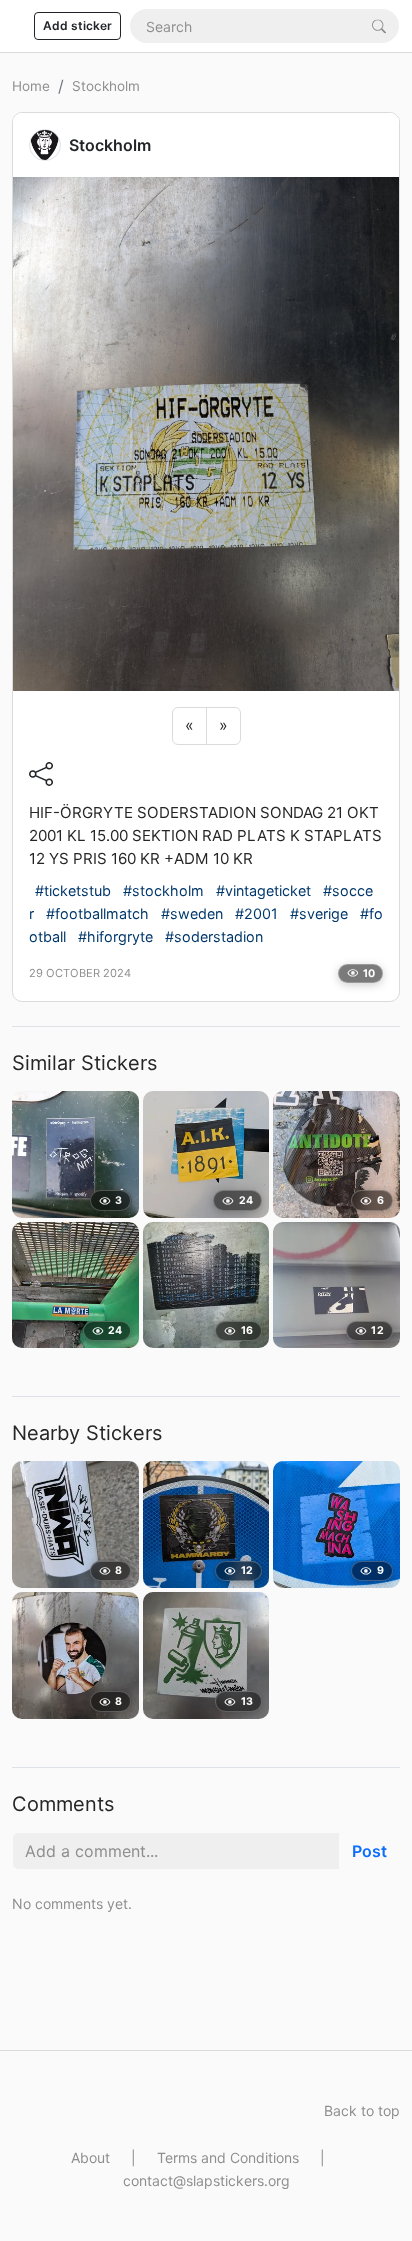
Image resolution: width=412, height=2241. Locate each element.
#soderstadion (214, 936)
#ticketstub (73, 890)
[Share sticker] (41, 774)
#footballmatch (97, 913)
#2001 (256, 913)
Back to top (362, 2110)
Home (31, 86)
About (90, 2157)
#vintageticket (263, 890)
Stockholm (106, 86)
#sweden (192, 913)
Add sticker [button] (77, 25)
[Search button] (379, 25)
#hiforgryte (115, 936)
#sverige (319, 913)
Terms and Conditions (228, 2157)
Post (369, 1851)
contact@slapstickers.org (206, 2180)
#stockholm (163, 890)
